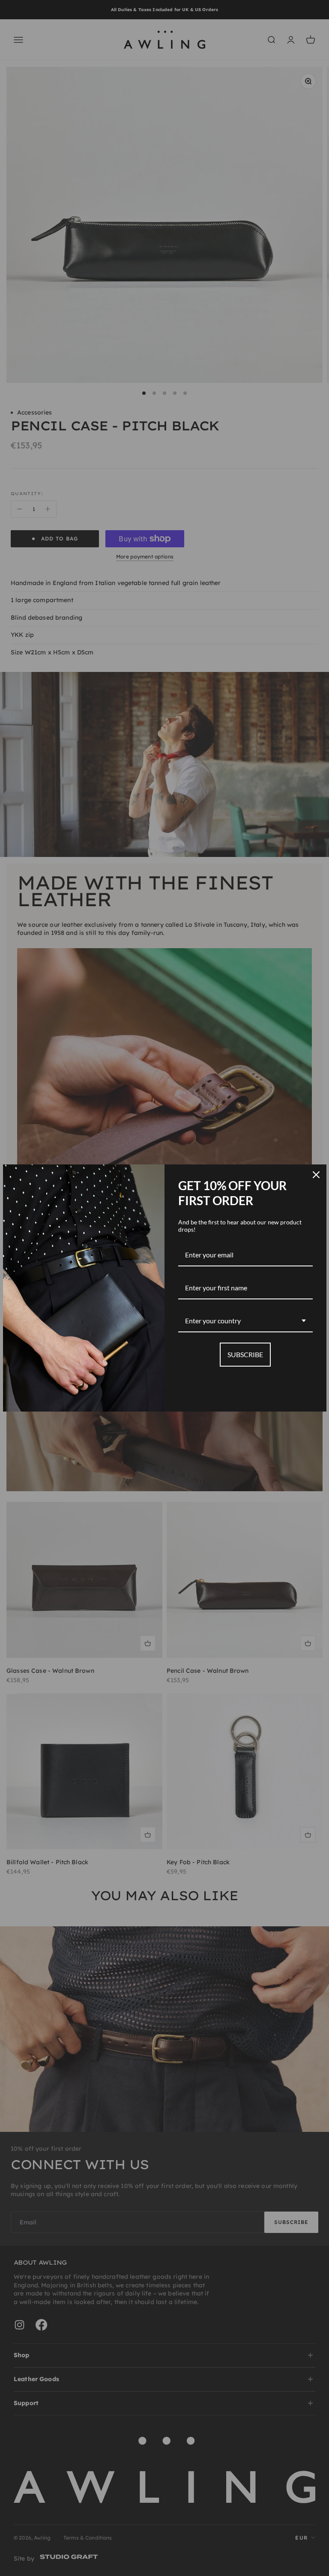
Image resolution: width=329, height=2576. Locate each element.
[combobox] (245, 1321)
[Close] (316, 1175)
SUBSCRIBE (245, 1354)
